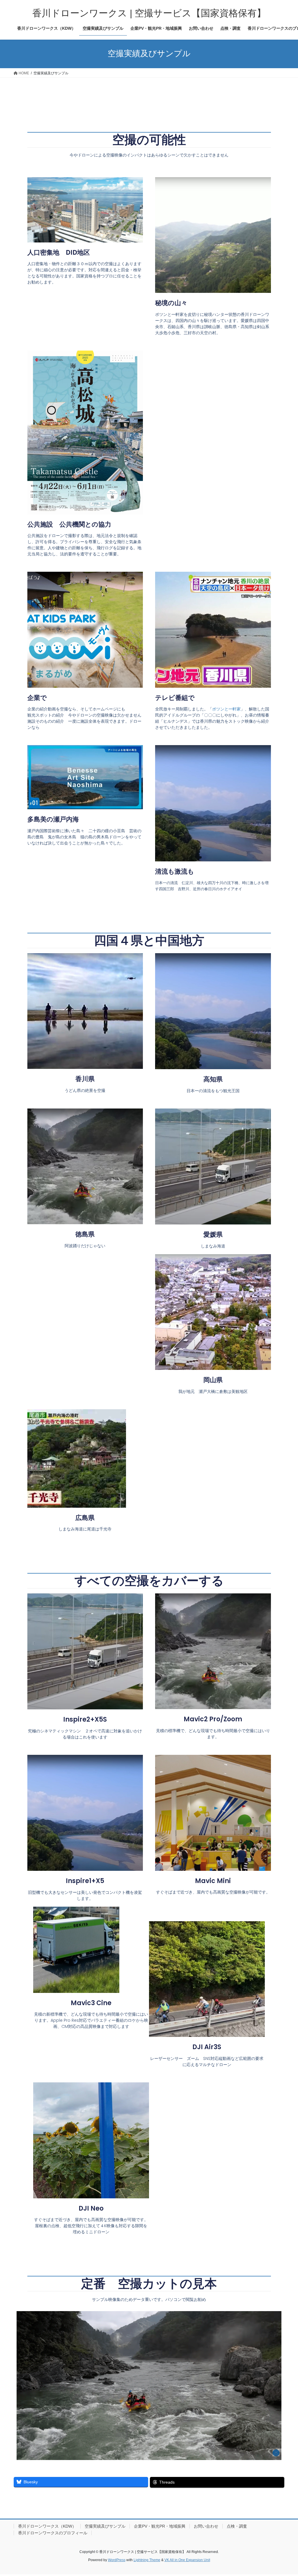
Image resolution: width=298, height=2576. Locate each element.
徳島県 (85, 1234)
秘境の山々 (171, 303)
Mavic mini (213, 1881)
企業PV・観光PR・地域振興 (160, 2526)
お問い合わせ (206, 2526)
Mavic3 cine (91, 2003)
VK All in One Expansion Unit (187, 2560)
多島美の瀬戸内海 (53, 819)
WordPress (117, 2560)
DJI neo (91, 2208)
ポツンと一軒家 (226, 709)
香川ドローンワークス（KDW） (47, 2526)
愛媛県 (213, 1235)
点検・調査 (237, 2526)
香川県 (85, 1079)
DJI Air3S (207, 2047)
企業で (37, 698)
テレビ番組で (175, 698)
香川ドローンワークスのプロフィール (53, 2533)
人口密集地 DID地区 (59, 253)
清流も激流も (175, 871)
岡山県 (213, 1380)
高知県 (213, 1079)
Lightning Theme (147, 2560)
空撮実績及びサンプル (105, 2526)
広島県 (85, 1518)
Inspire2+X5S (85, 1719)
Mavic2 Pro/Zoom (213, 1719)
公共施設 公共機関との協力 (69, 524)
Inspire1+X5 (85, 1881)
